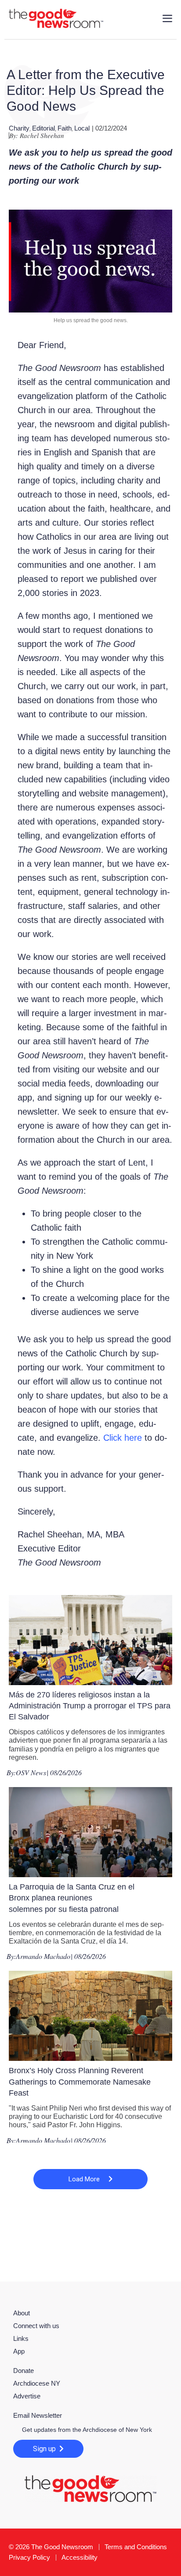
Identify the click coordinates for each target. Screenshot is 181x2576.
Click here (123, 1438)
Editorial (43, 128)
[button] (90, 2179)
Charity (19, 128)
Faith (65, 128)
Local (82, 128)
